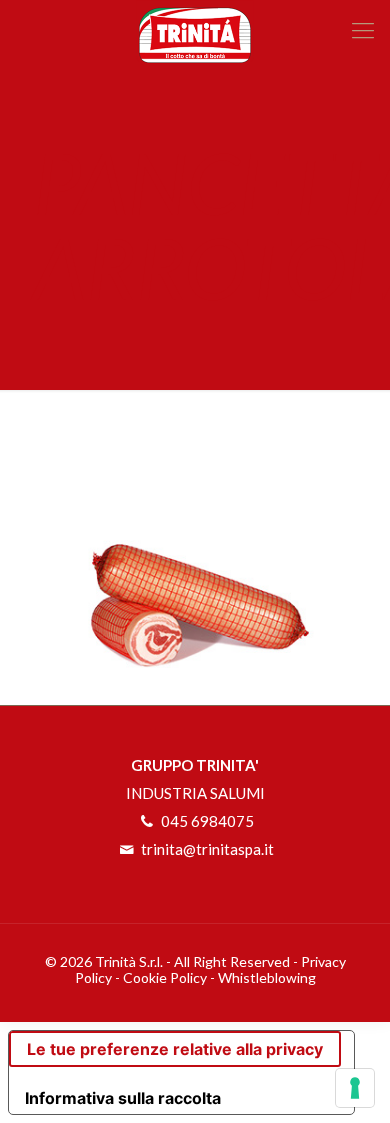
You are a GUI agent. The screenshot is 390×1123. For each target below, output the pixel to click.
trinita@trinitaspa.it (206, 849)
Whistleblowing (267, 977)
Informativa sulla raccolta (123, 1098)
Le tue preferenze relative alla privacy (175, 1049)
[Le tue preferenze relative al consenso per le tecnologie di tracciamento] (355, 1088)
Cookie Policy (165, 977)
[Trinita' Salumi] (195, 30)
